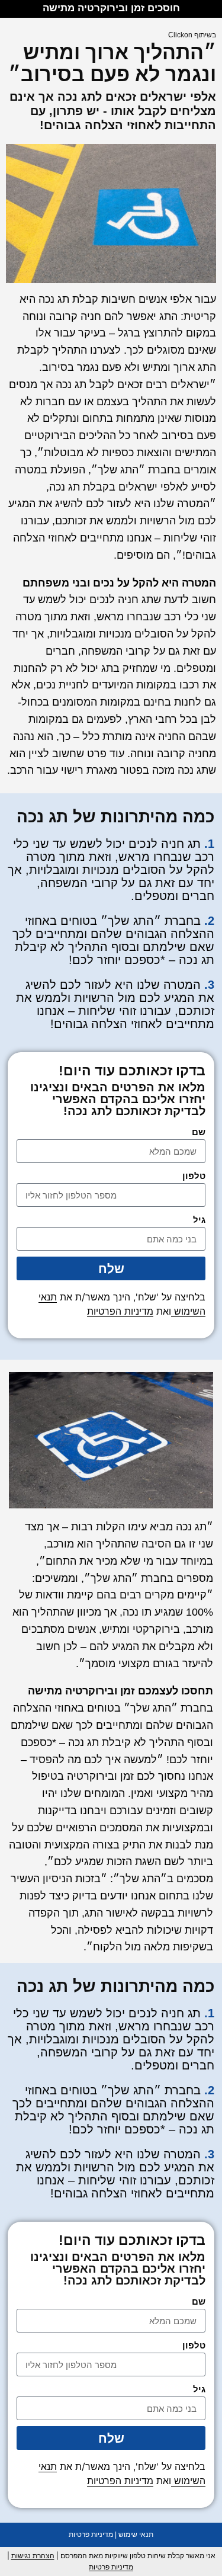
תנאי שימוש (136, 2535)
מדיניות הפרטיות (120, 1311)
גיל (199, 1220)
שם (199, 1132)
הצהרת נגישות (33, 2556)
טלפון (194, 1176)
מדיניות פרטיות (91, 2535)
